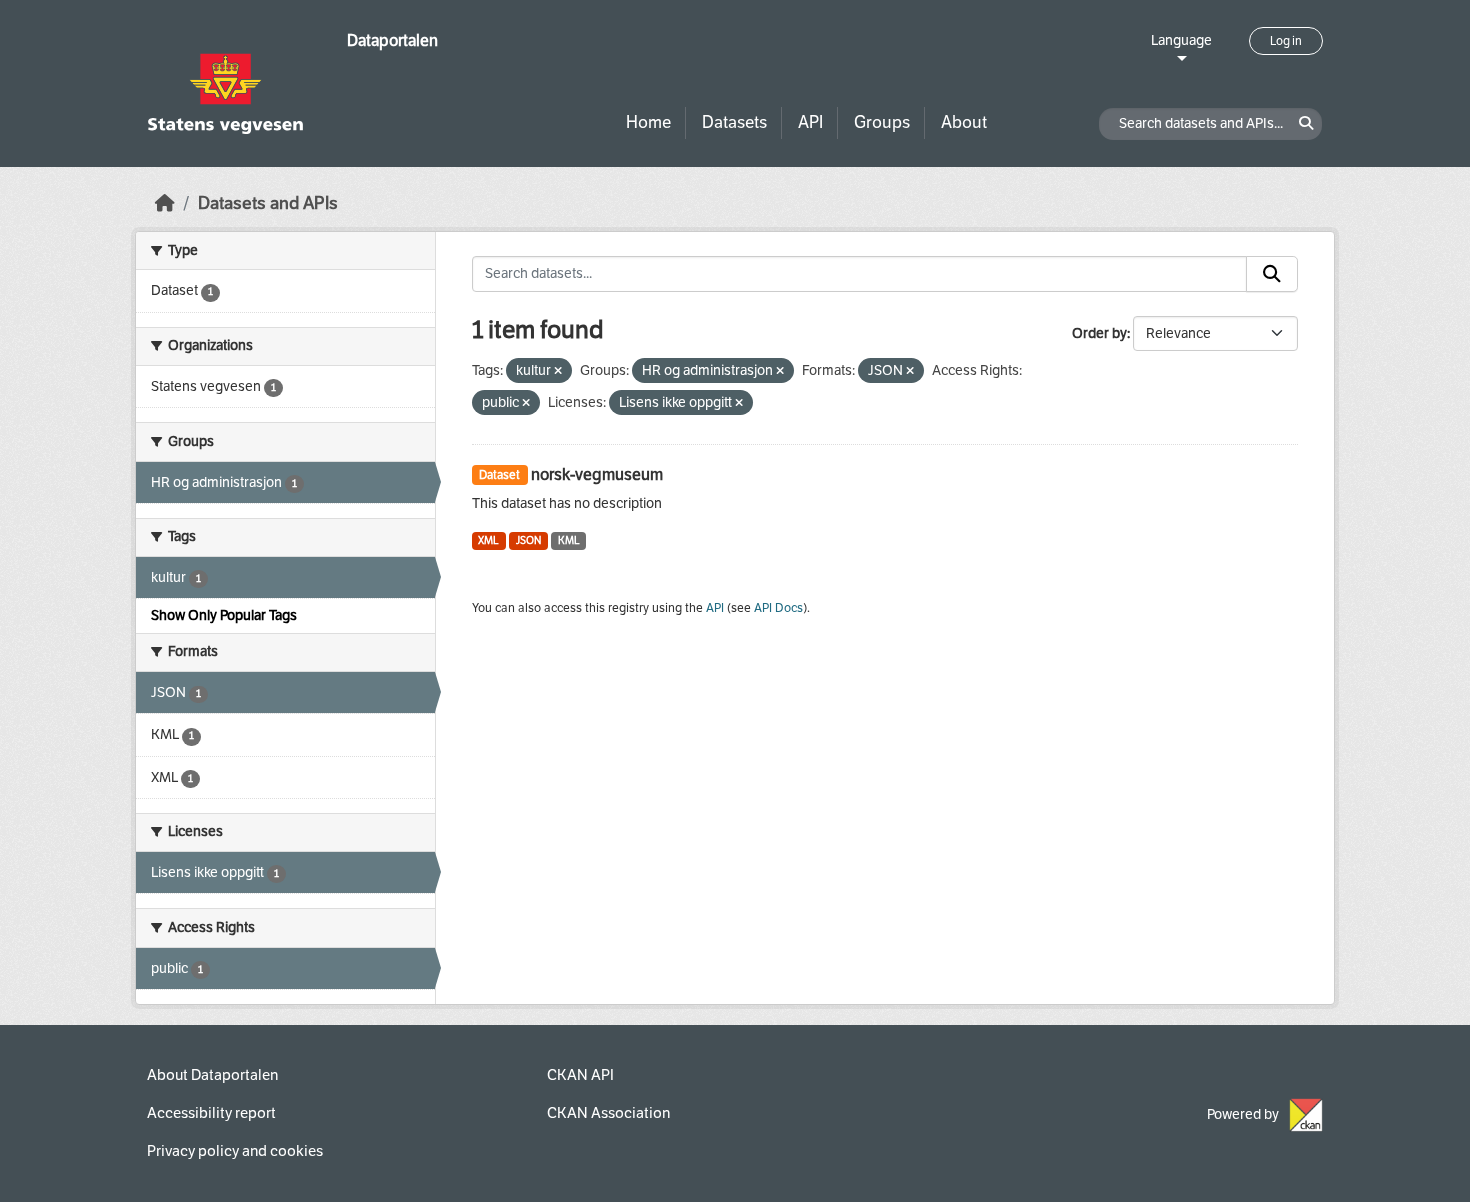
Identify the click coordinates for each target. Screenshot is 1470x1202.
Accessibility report (211, 1113)
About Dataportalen (212, 1075)
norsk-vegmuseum (597, 474)
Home (648, 122)
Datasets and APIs (268, 203)
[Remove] (558, 371)
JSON (528, 540)
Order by (1099, 333)
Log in (1286, 41)
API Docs (778, 608)
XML (488, 540)
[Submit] (1272, 274)
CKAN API (580, 1075)
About (964, 122)
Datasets (734, 122)
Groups (882, 122)
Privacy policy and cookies (235, 1151)
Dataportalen (392, 40)
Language (1181, 40)
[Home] (165, 203)
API (810, 122)
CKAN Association (608, 1113)
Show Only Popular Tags (224, 615)
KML (569, 540)
